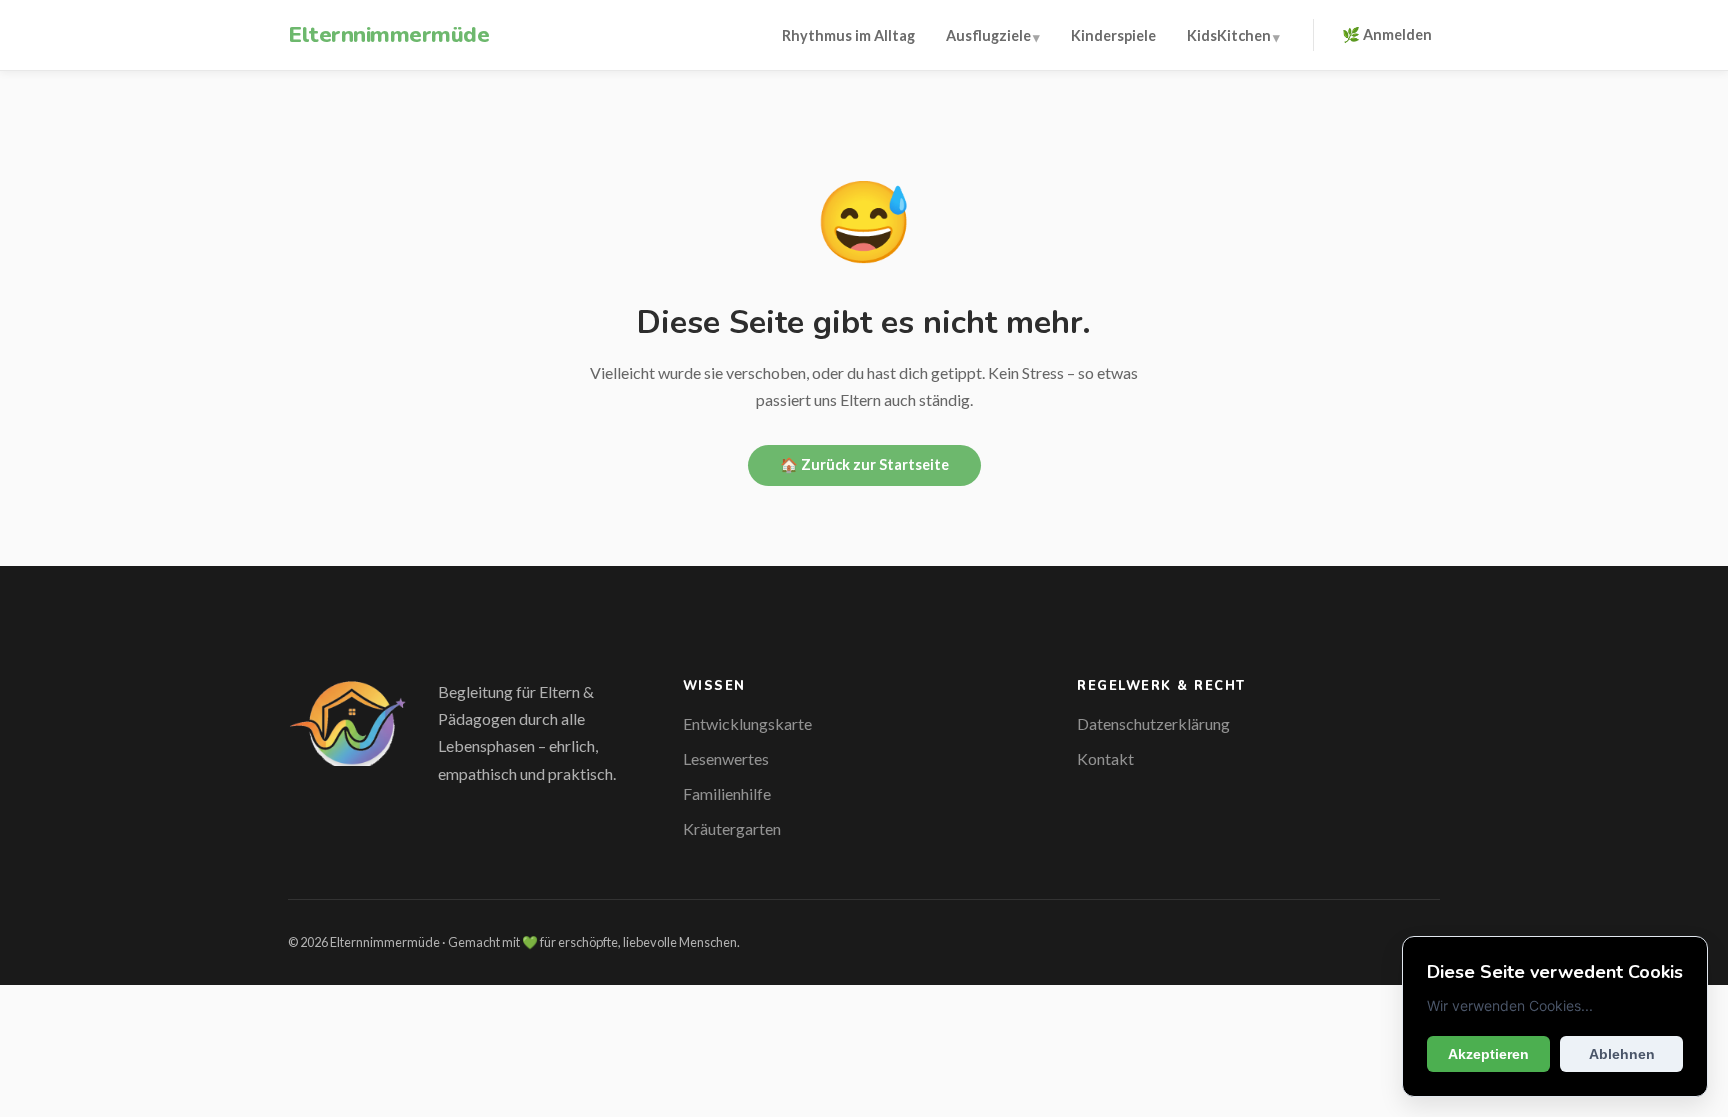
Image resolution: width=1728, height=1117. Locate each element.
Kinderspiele (1113, 35)
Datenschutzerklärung (1153, 723)
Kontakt (1105, 758)
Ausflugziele (988, 35)
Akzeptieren (1488, 1054)
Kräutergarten (732, 828)
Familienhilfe (727, 793)
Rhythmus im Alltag (848, 35)
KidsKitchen (1229, 35)
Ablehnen (1622, 1054)
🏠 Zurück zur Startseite (864, 464)
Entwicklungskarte (747, 723)
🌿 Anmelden (1387, 34)
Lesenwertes (726, 758)
